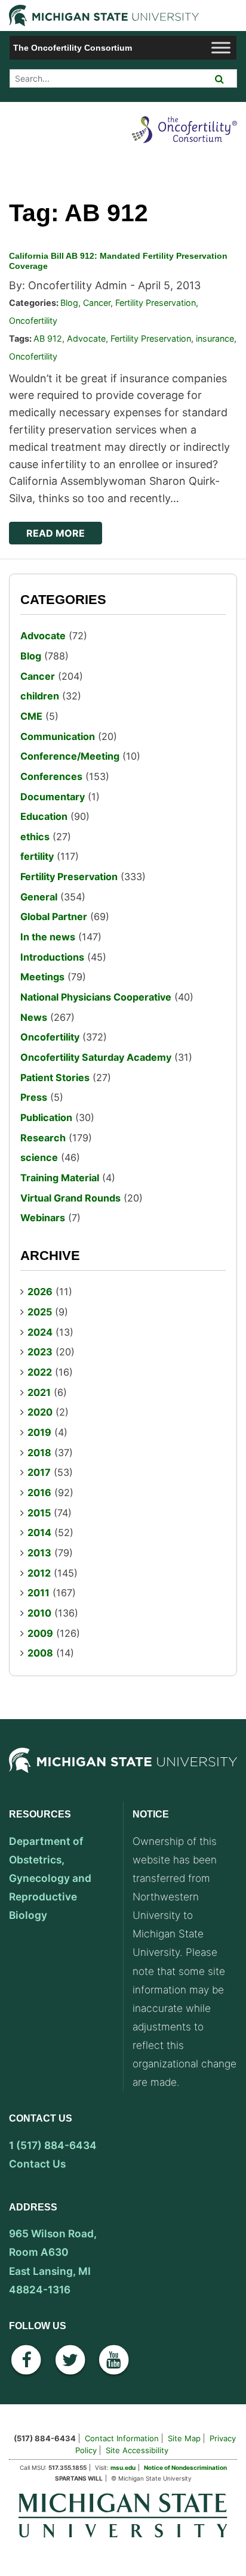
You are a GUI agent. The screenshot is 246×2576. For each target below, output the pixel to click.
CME (31, 716)
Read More (56, 533)
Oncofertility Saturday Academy (96, 1057)
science (39, 1157)
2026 (40, 1292)
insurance (215, 338)
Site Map (184, 2438)
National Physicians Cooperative (96, 997)
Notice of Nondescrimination (185, 2467)
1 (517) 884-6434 (53, 2145)
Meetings (42, 977)
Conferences (51, 776)
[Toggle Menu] (221, 47)
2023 (40, 1352)
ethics (35, 837)
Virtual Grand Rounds (70, 1198)
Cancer (97, 303)
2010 (39, 1613)
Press (34, 1097)
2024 (40, 1332)
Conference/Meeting (70, 756)
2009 (40, 1633)
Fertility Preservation (156, 303)
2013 (39, 1553)
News (34, 1017)
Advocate (86, 338)
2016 (39, 1493)
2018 (39, 1453)
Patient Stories (55, 1078)
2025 (40, 1312)
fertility (37, 856)
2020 (40, 1412)
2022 (40, 1372)
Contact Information (122, 2438)
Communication (58, 736)
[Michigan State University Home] (123, 2514)
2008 (40, 1653)
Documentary (53, 797)
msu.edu (123, 2467)
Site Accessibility (137, 2450)
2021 (39, 1392)
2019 (39, 1432)
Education (44, 816)
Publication (46, 1117)
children (40, 696)
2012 (39, 1573)
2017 (39, 1472)
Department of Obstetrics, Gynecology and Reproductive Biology (50, 1878)
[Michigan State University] (123, 1773)
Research (43, 1138)
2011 (39, 1593)
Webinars (43, 1218)
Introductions (52, 957)
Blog (69, 303)
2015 (39, 1513)
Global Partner (54, 917)
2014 (39, 1532)
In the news (48, 937)
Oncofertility (33, 321)
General (39, 897)
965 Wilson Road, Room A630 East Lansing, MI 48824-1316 (53, 2261)
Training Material (60, 1178)
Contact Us (37, 2164)
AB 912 (48, 338)
